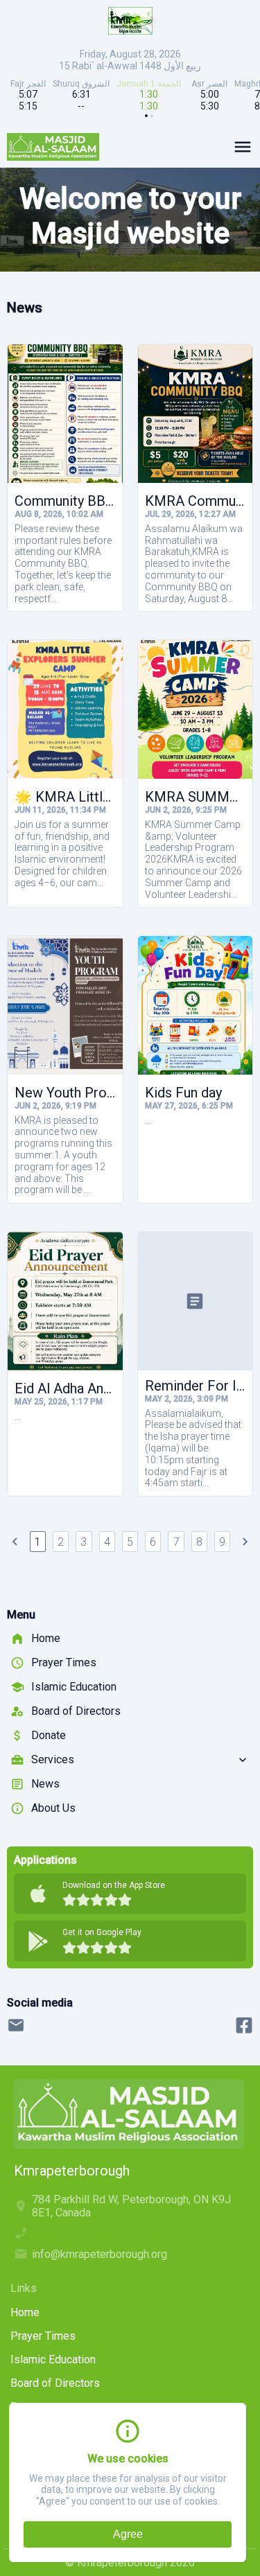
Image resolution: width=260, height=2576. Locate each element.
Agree (128, 2534)
